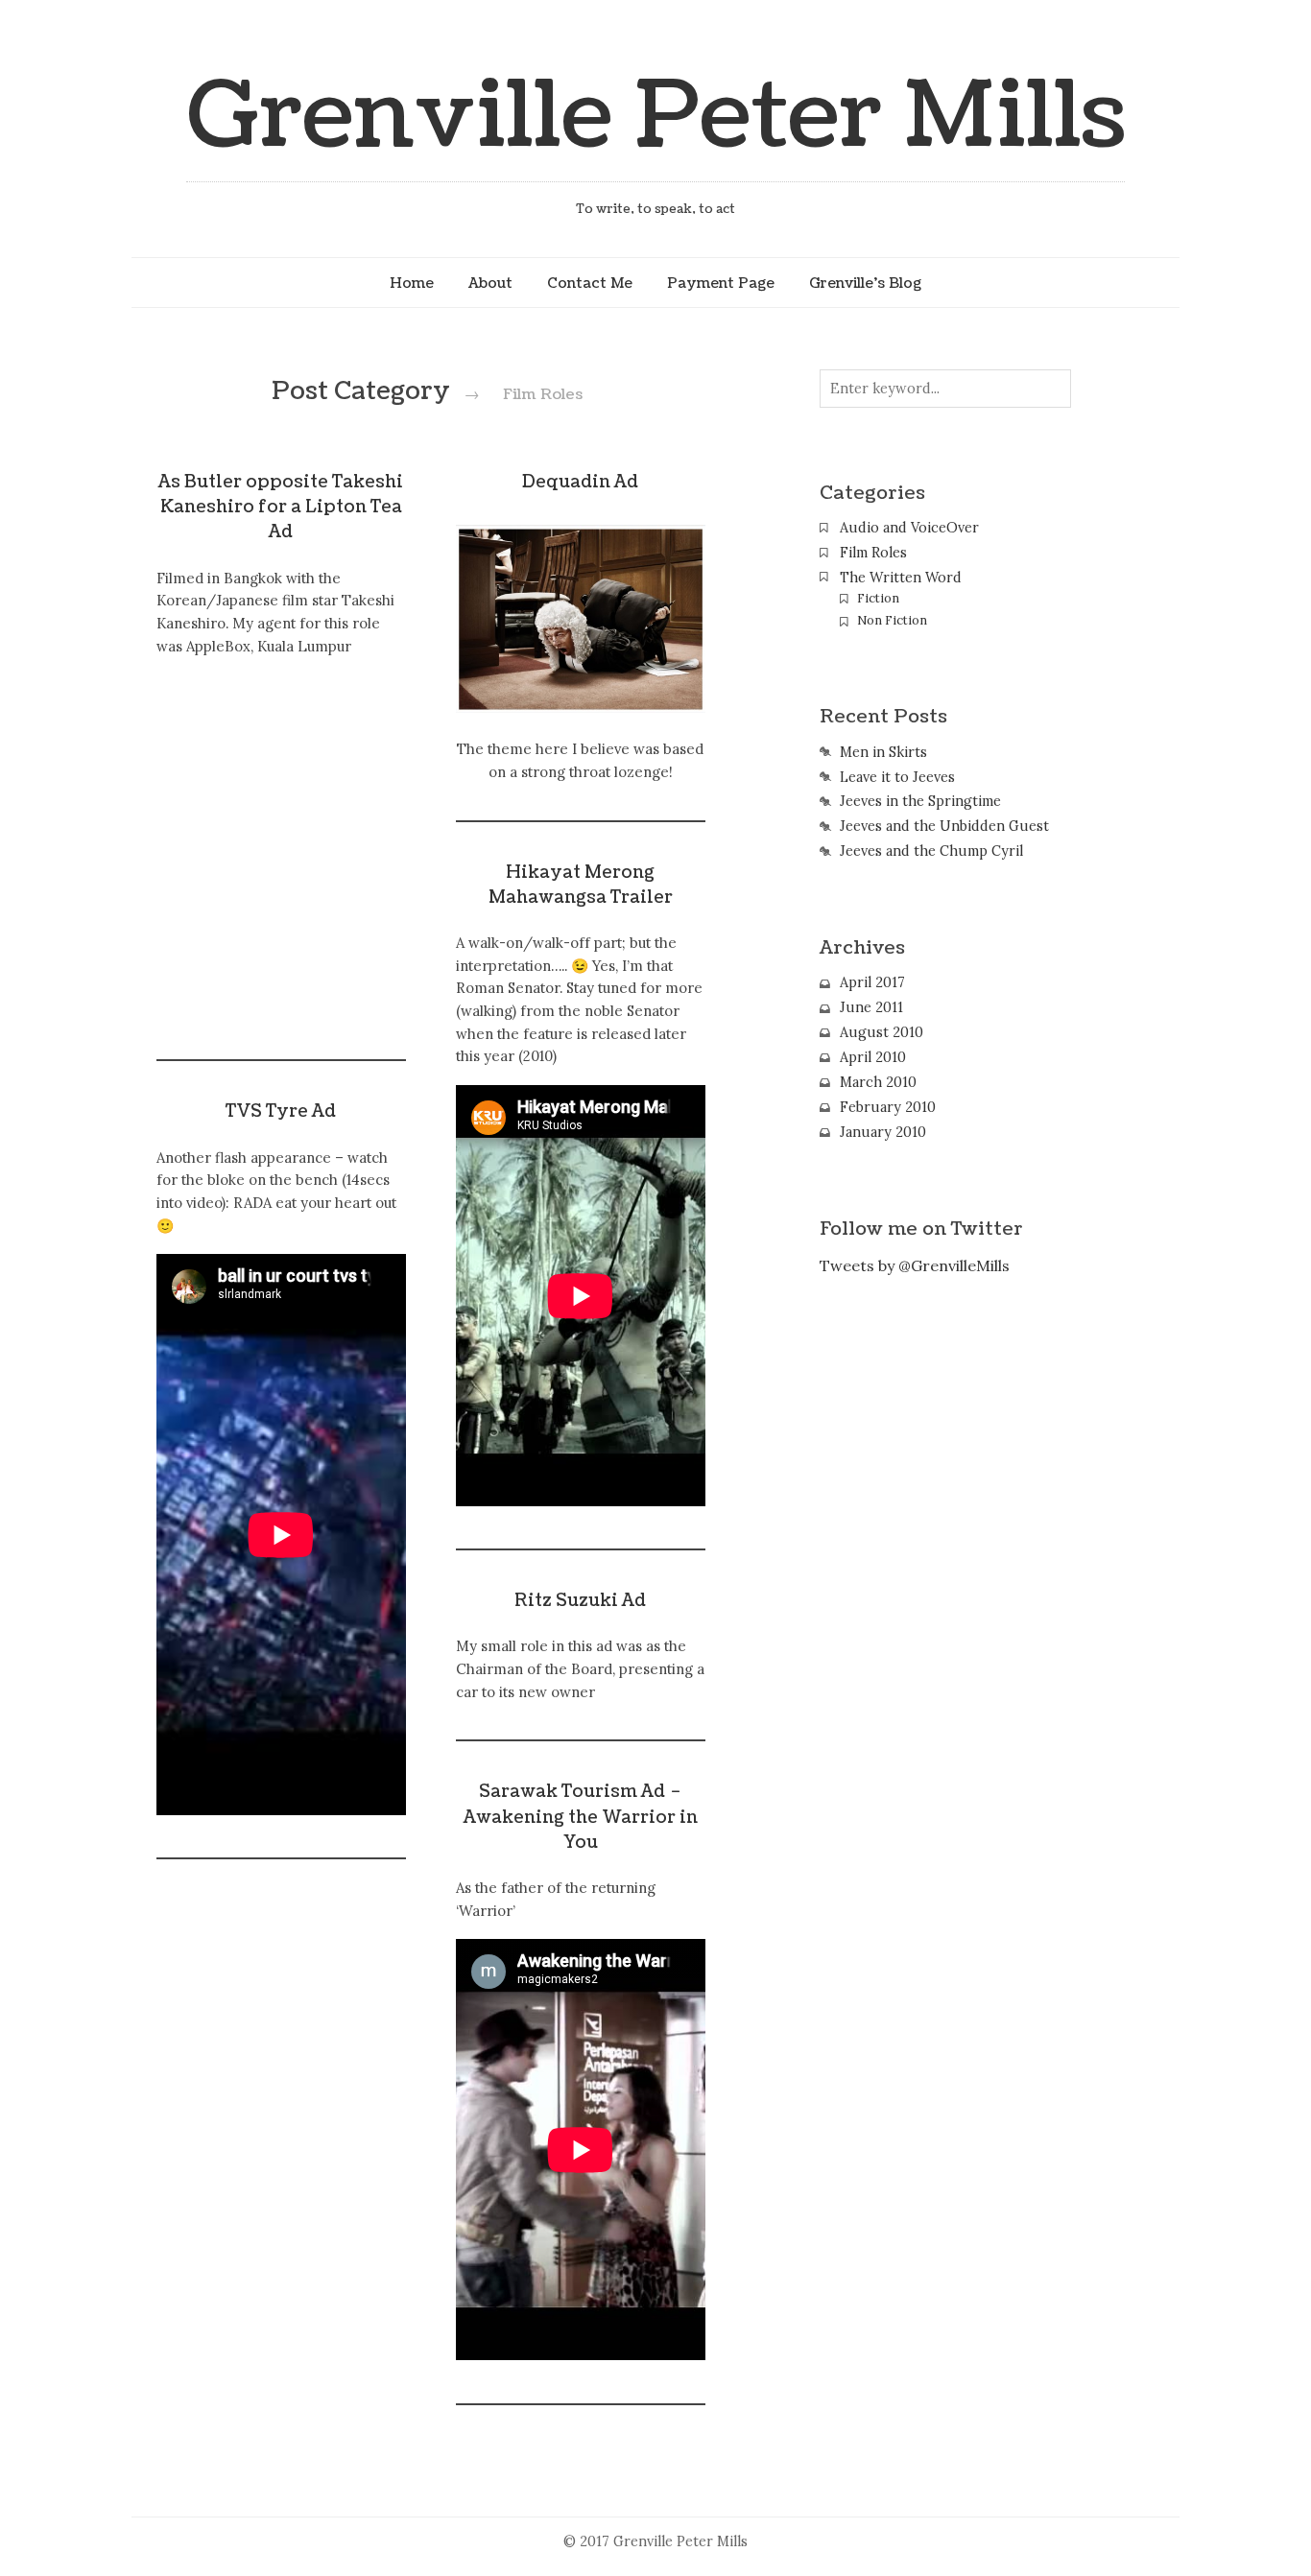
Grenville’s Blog (865, 283)
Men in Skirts (883, 752)
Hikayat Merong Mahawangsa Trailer (581, 885)
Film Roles (873, 553)
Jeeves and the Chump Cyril (931, 851)
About (490, 283)
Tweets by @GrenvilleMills (915, 1265)
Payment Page (721, 283)
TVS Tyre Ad (281, 1111)
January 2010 (883, 1132)
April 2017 (872, 982)
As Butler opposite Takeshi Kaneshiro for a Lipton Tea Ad (281, 508)
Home (412, 283)
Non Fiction (892, 620)
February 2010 (888, 1107)
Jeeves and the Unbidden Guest (944, 826)
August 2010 (882, 1032)
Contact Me (590, 283)
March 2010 (878, 1082)
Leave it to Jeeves (897, 777)
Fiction (878, 598)
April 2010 (873, 1057)
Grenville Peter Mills (655, 117)
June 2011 (871, 1007)
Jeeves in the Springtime (920, 801)
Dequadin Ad (580, 482)
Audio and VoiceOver (909, 528)
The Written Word (901, 578)
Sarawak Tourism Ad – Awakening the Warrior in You (581, 1817)
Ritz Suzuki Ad (580, 1601)
